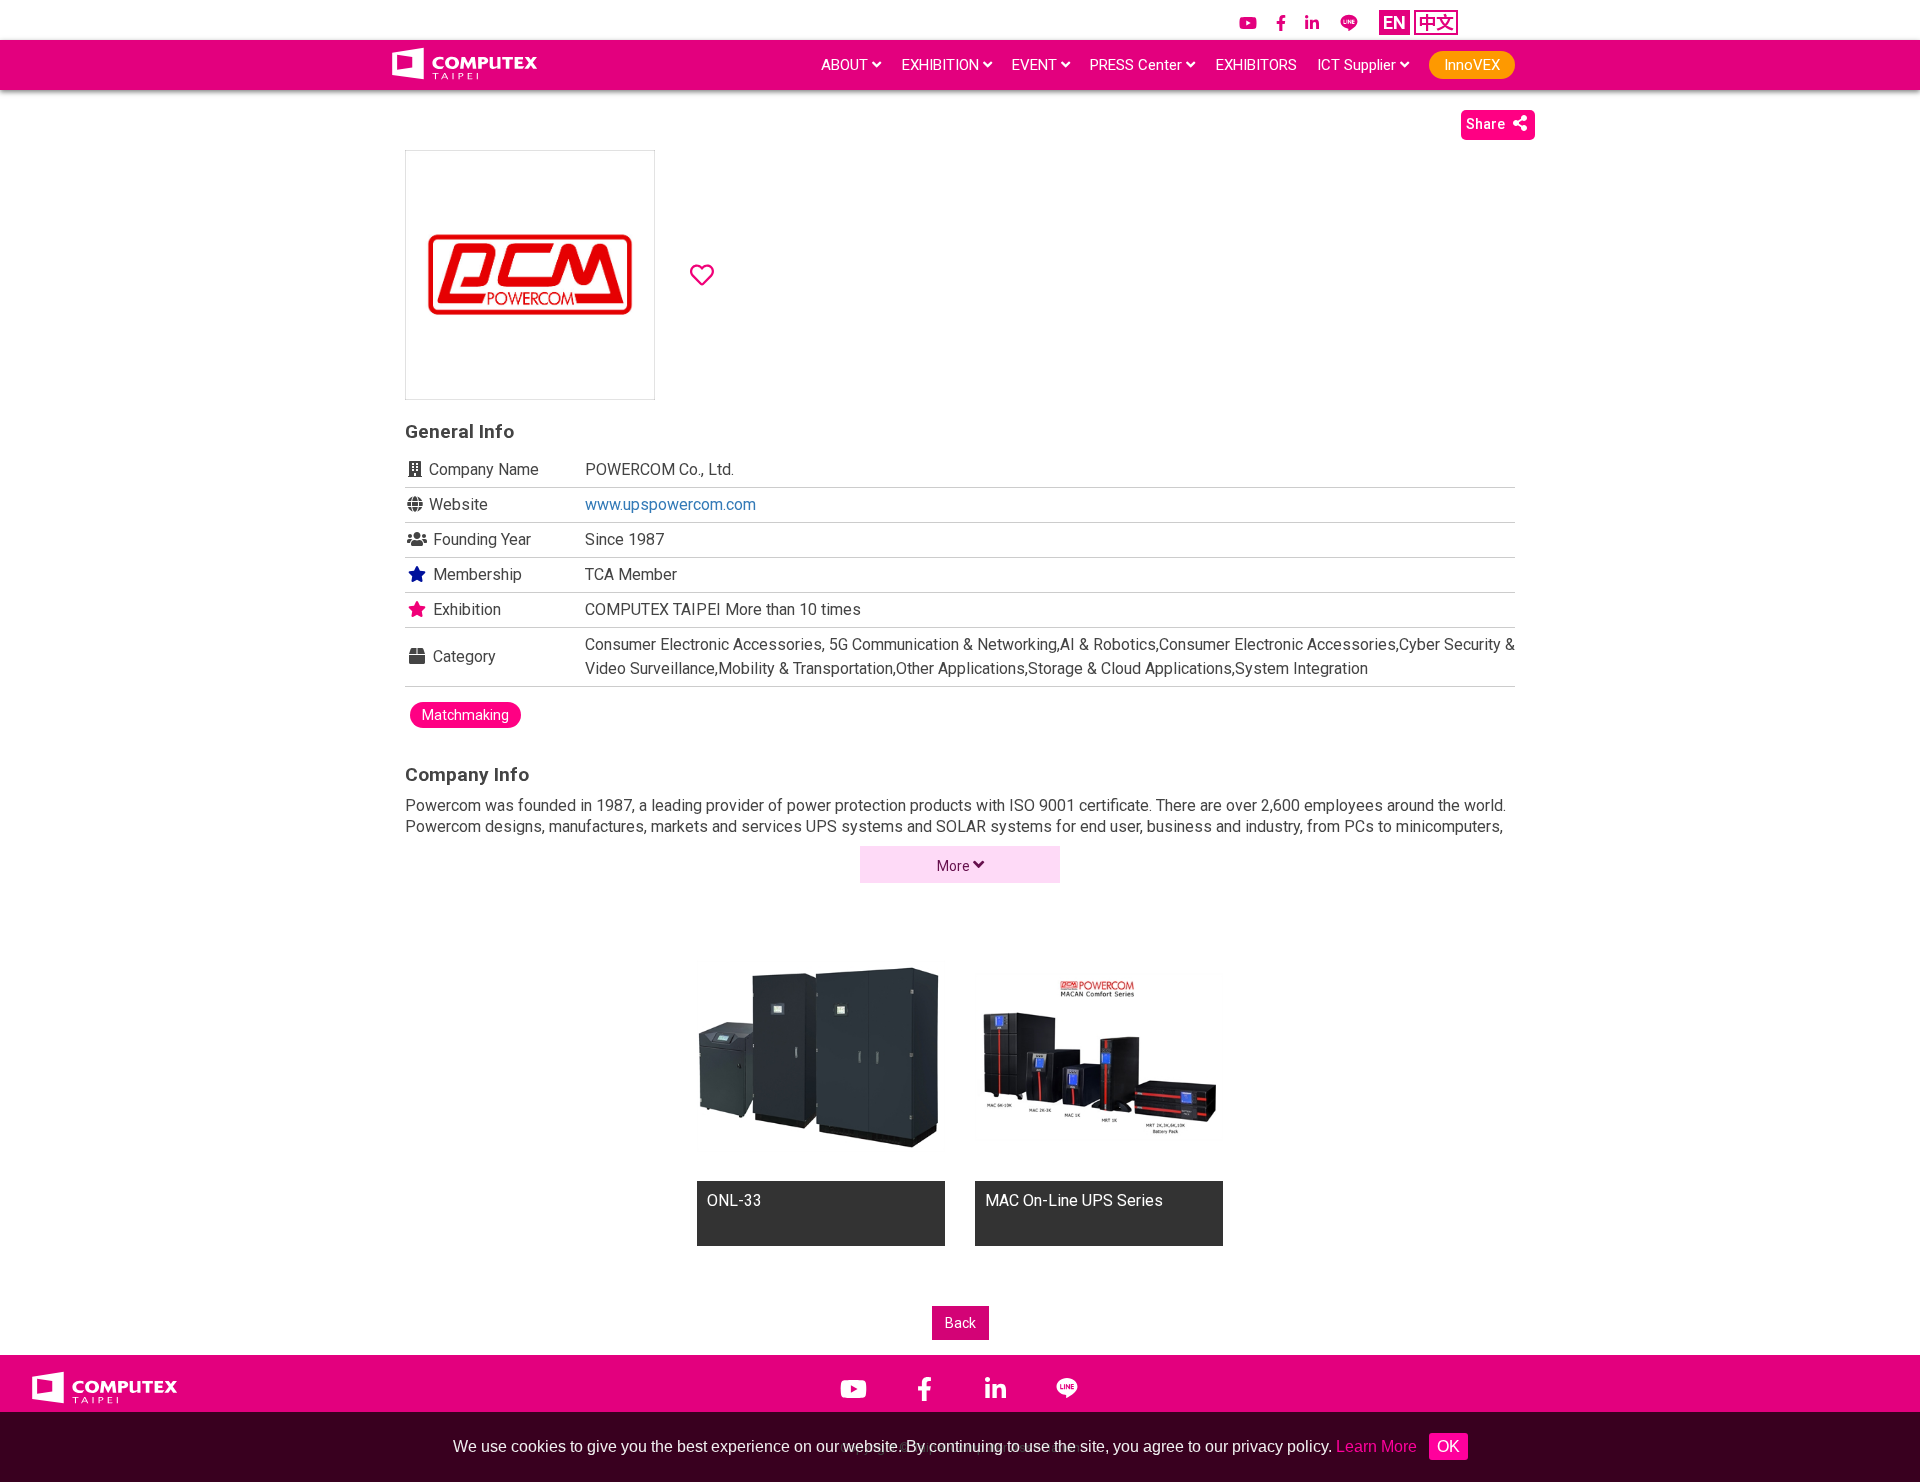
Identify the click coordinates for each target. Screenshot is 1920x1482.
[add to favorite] (702, 275)
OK (1448, 1446)
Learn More (1376, 1446)
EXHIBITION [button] (942, 65)
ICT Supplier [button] (1358, 65)
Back (960, 1323)
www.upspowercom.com (670, 504)
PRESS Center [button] (1138, 65)
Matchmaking (465, 715)
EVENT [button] (1036, 65)
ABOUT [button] (846, 65)
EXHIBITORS (1256, 65)
